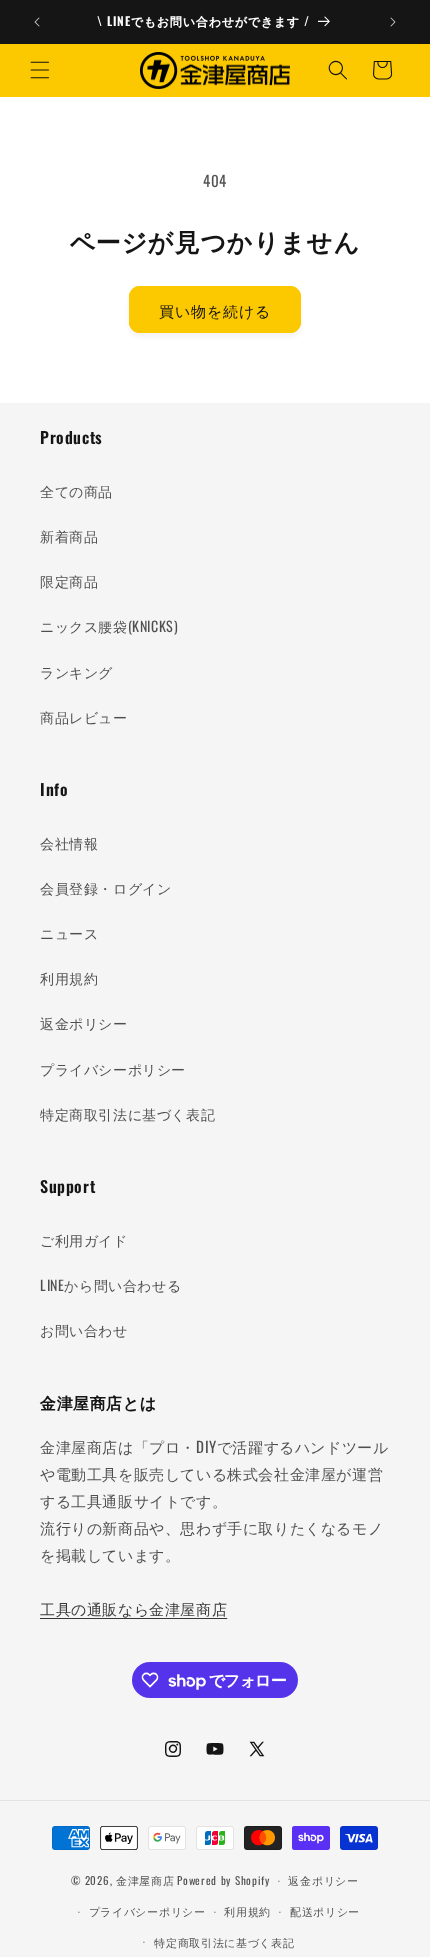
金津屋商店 (145, 1880)
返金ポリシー (84, 1022)
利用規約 (69, 977)
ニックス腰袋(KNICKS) (109, 625)
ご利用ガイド (84, 1239)
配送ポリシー (325, 1911)
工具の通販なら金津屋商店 (133, 1608)
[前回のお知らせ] (37, 22)
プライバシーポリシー (113, 1068)
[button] (40, 70)
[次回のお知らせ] (393, 22)
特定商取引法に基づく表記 (127, 1113)
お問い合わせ (84, 1329)
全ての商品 (76, 490)
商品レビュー (84, 716)
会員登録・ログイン (105, 887)
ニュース (69, 932)
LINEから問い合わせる (110, 1284)
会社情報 (69, 842)
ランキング (76, 671)
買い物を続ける (215, 310)
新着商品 (69, 535)
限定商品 (69, 580)
